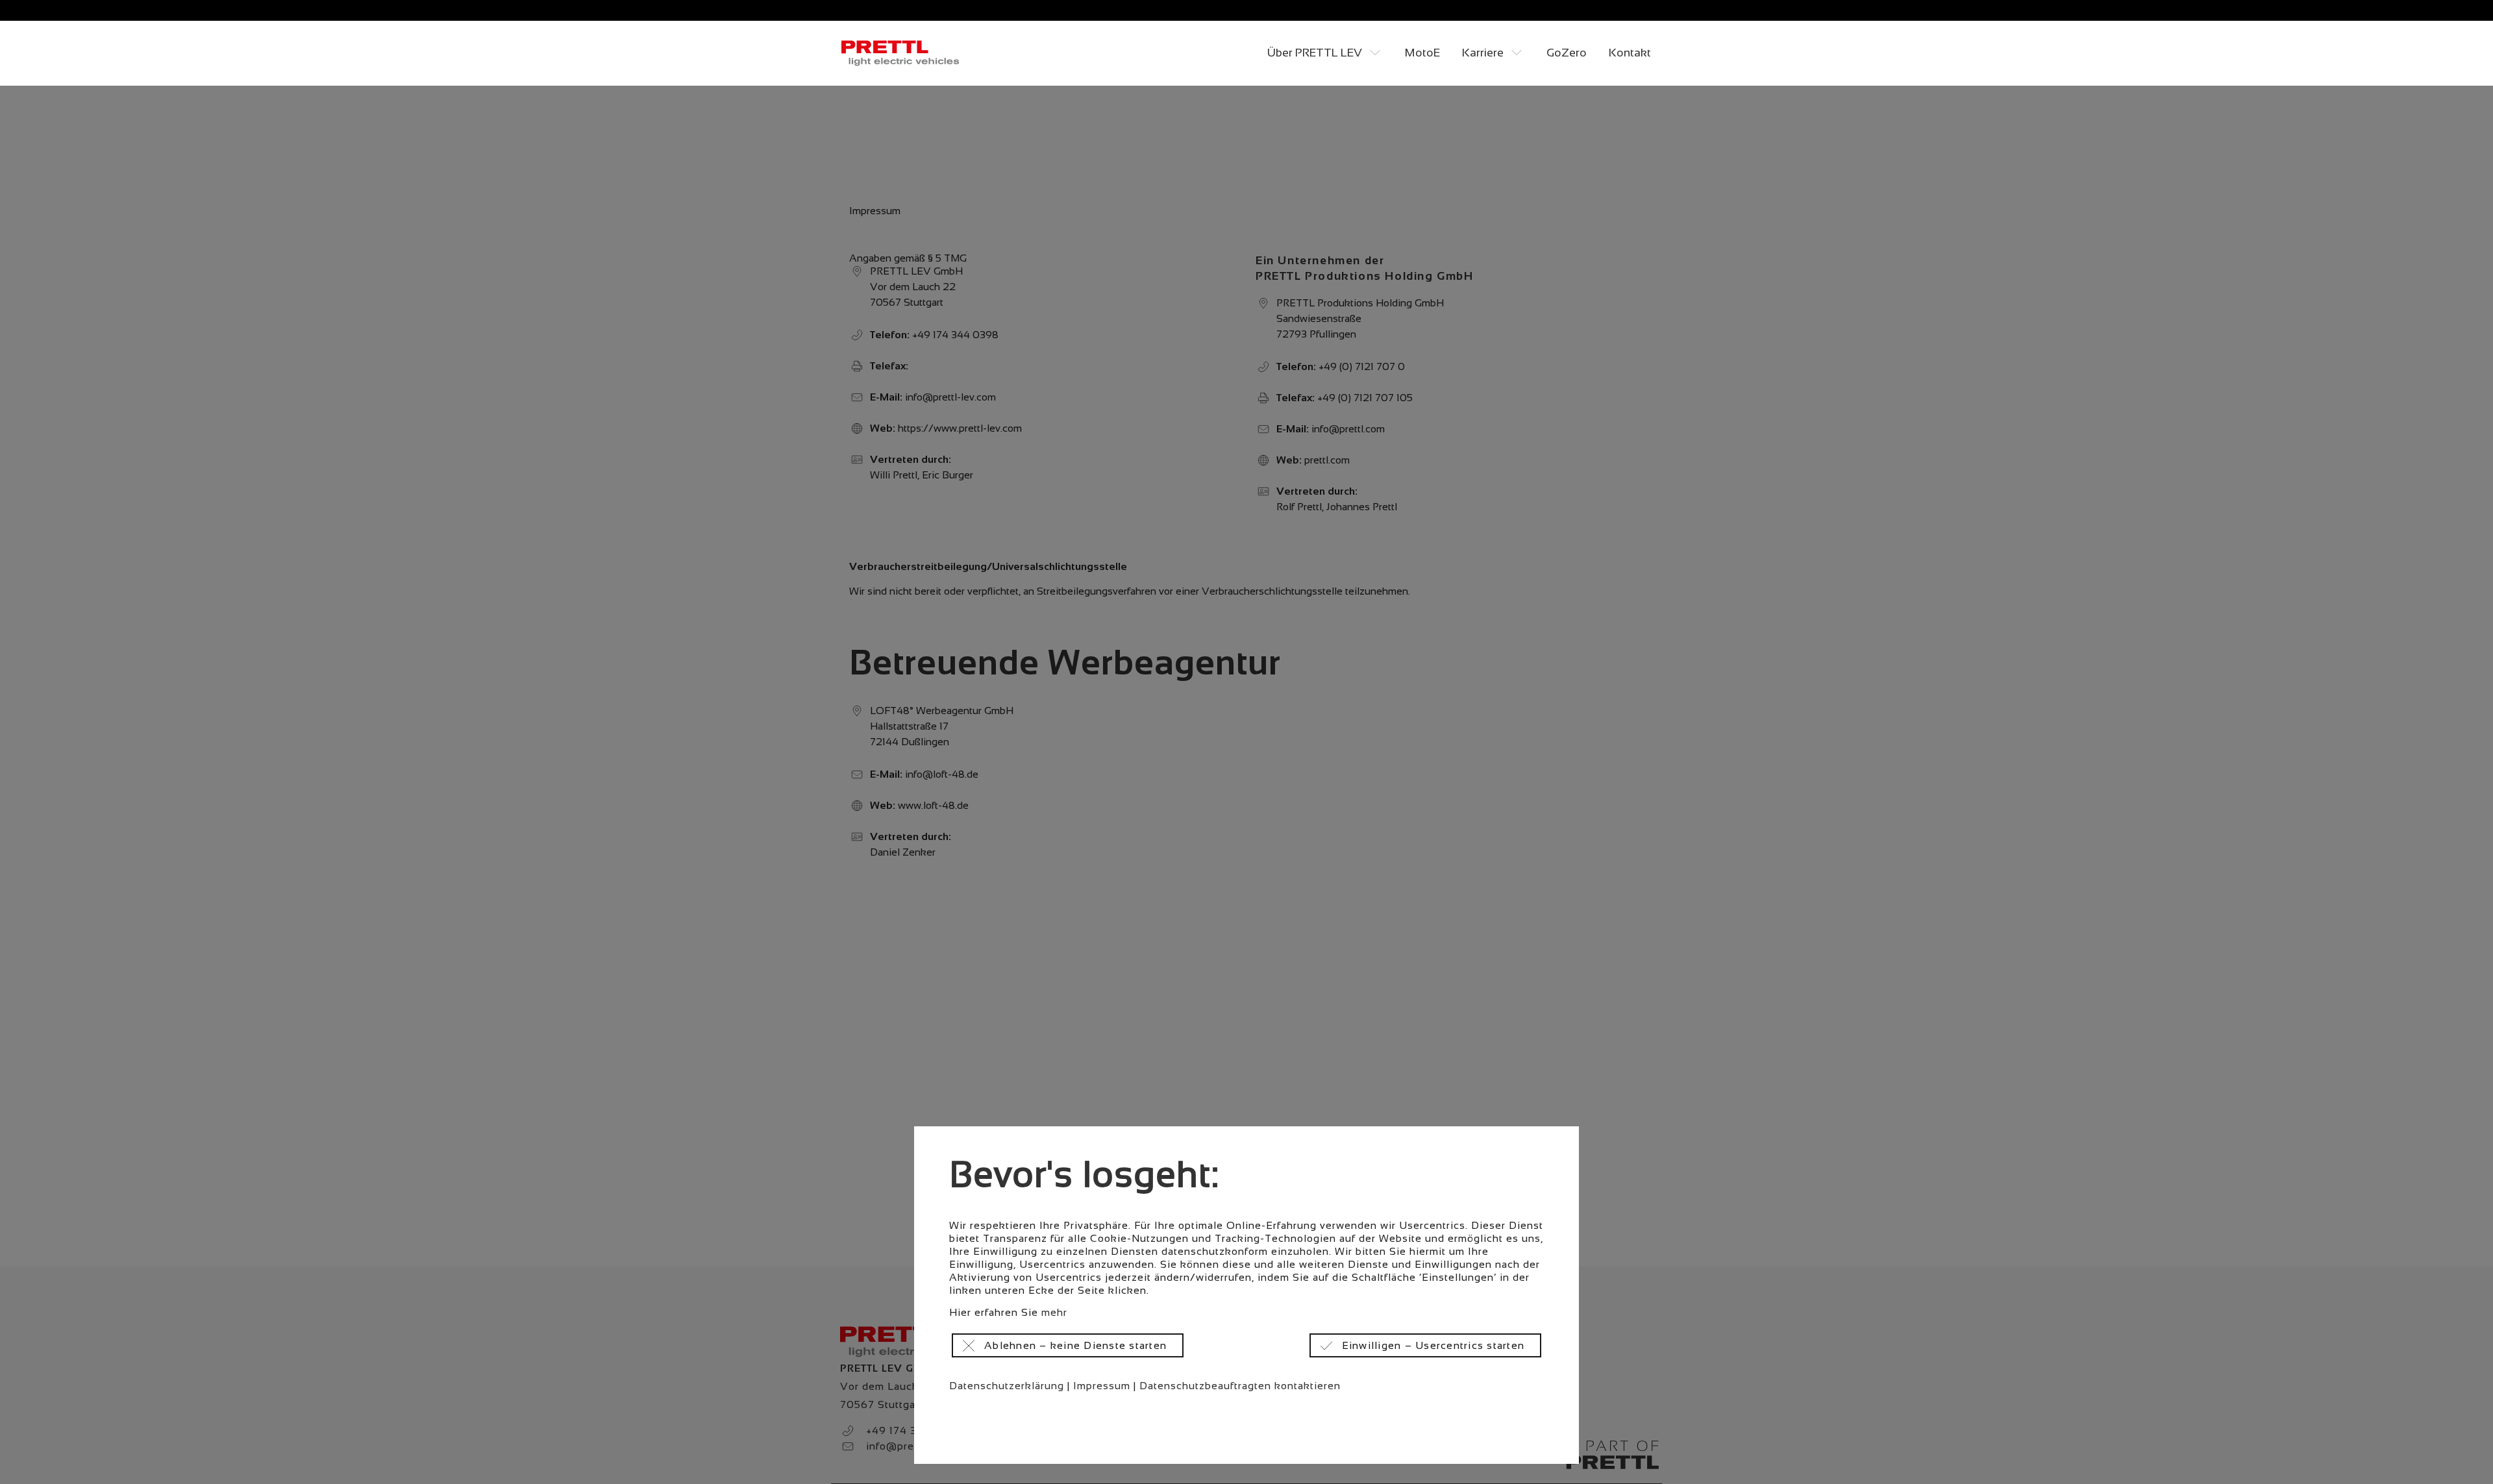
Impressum (1102, 1386)
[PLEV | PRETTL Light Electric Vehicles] (901, 53)
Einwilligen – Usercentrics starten (1433, 1345)
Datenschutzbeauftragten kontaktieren (1240, 1386)
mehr (1054, 1312)
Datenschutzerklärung (1007, 1386)
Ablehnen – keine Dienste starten (1075, 1345)
